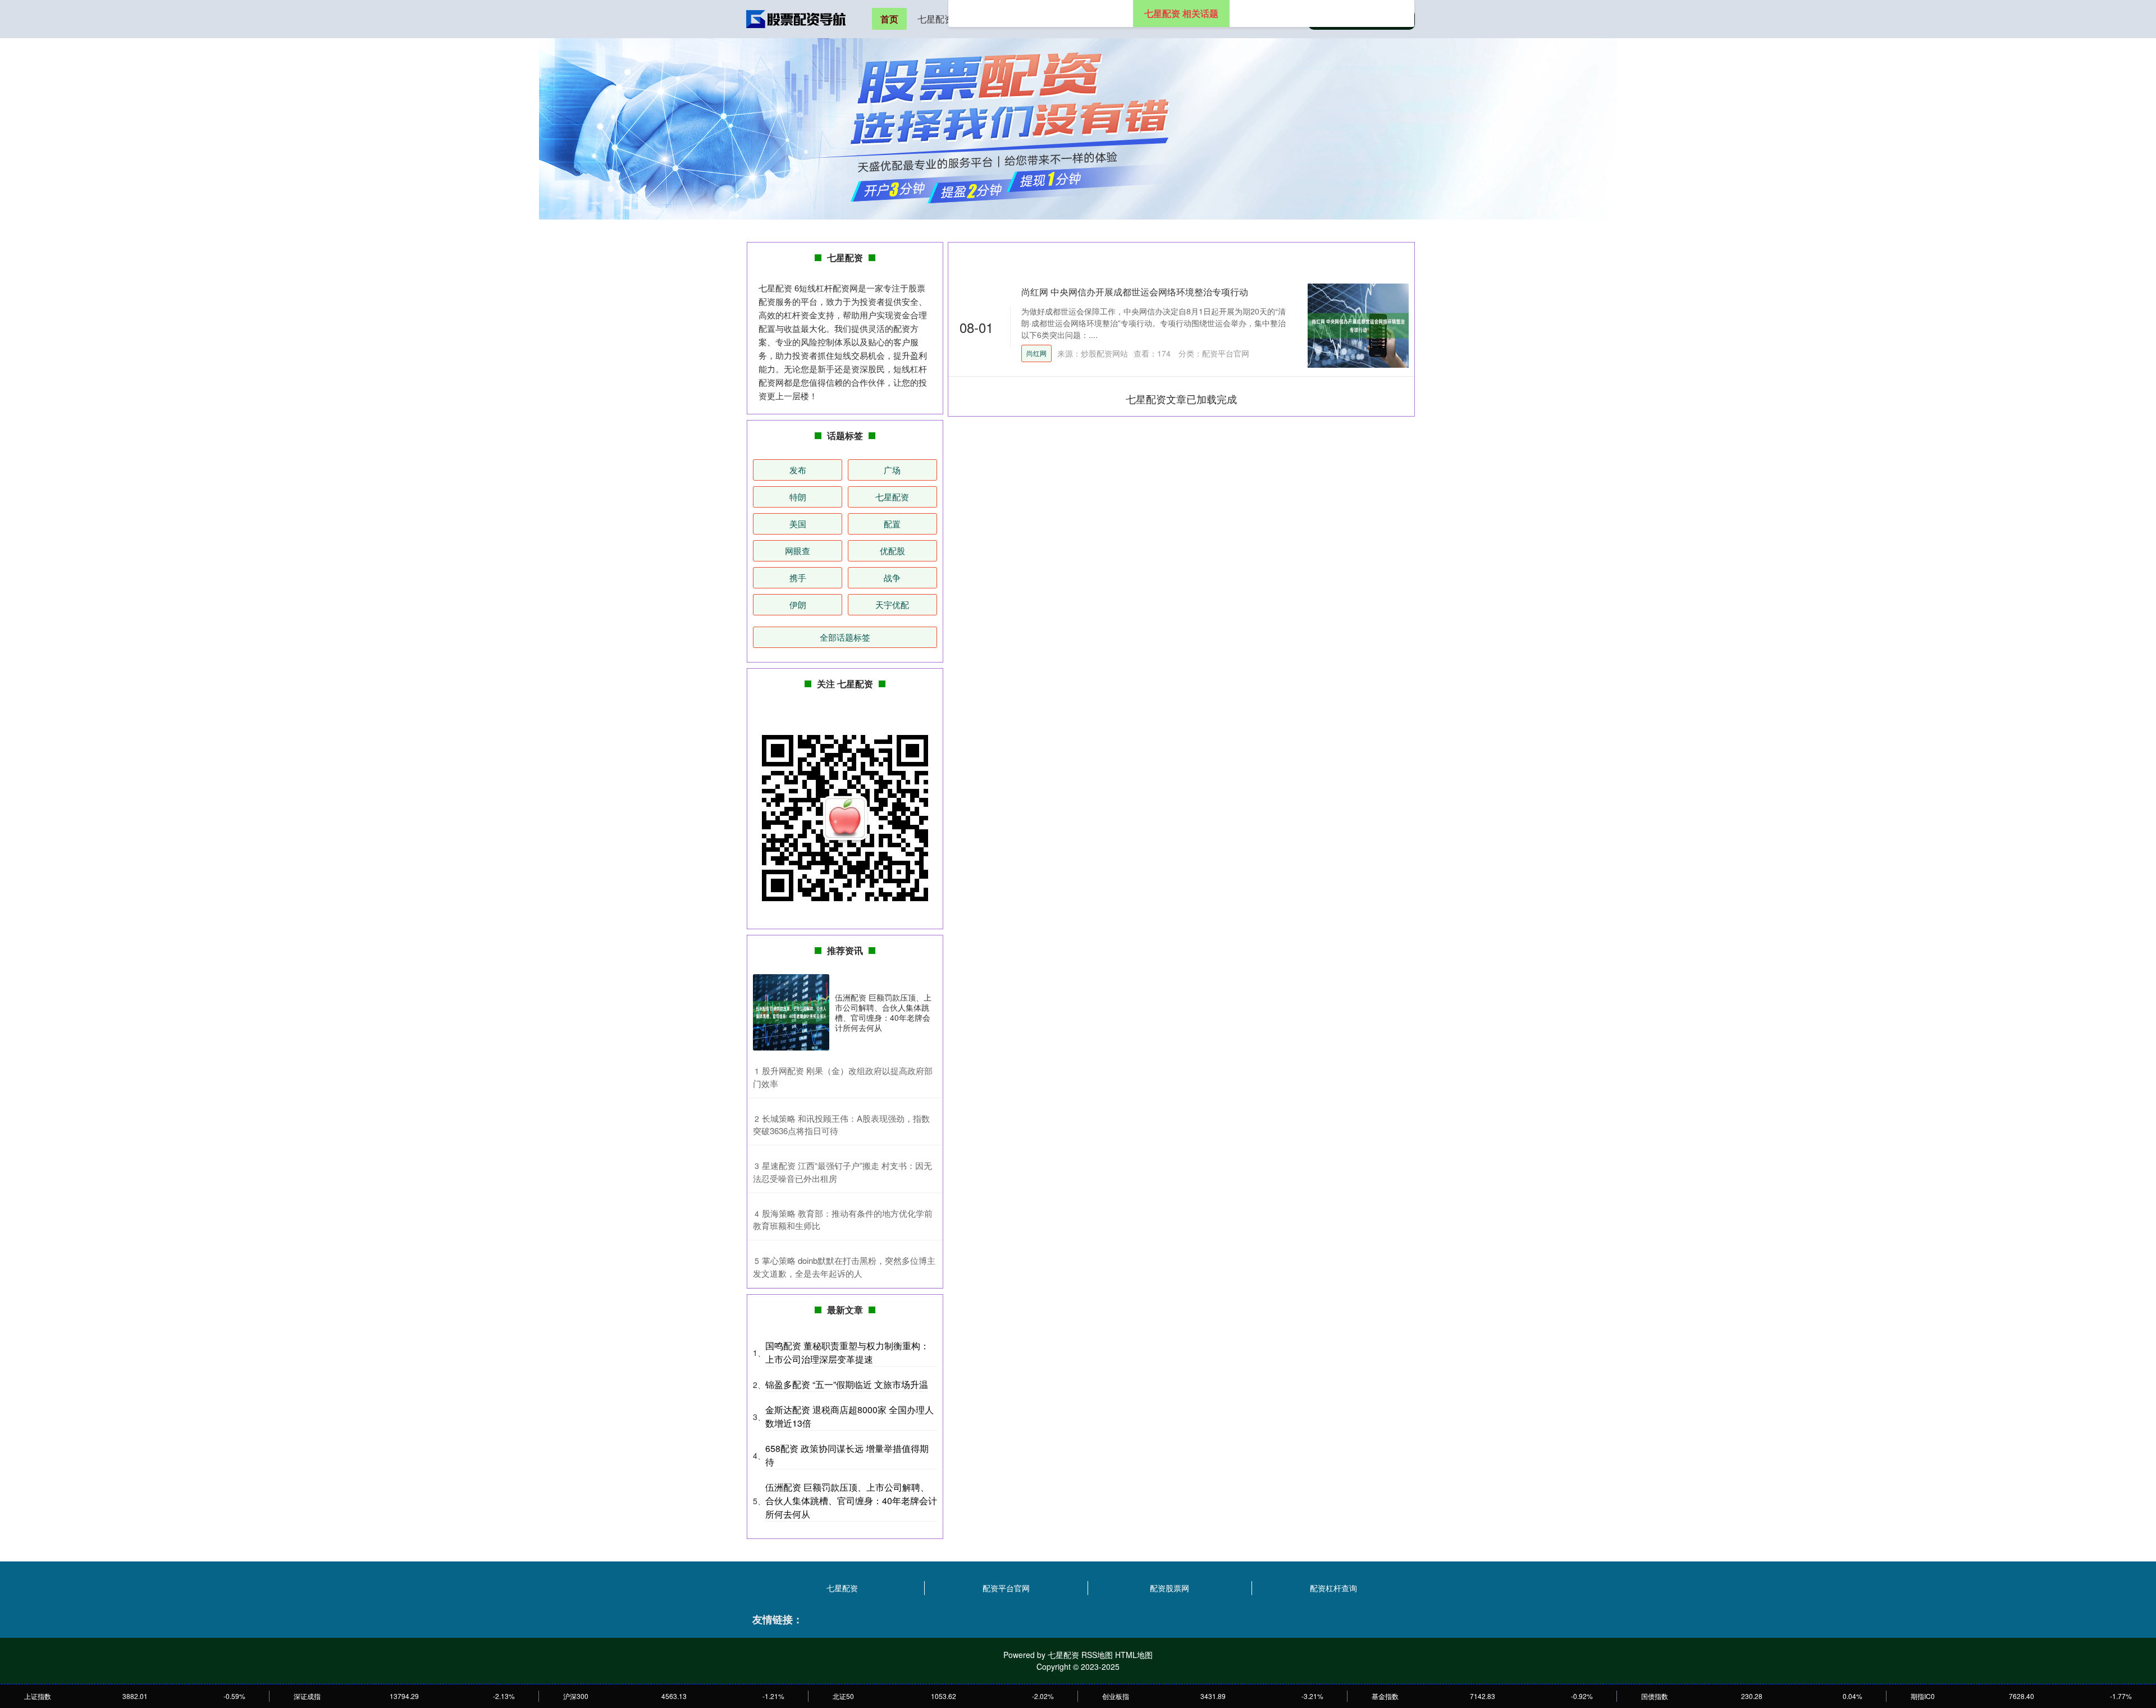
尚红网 (1036, 353)
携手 (798, 577)
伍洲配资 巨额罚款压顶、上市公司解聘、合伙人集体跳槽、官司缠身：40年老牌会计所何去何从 (883, 1013)
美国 (798, 524)
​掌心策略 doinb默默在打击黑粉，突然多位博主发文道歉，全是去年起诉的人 (844, 1267)
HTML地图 (1134, 1655)
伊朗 (798, 604)
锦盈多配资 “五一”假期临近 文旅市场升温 (847, 1384)
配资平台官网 (1006, 1588)
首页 (889, 19)
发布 (798, 470)
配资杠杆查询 (1333, 1588)
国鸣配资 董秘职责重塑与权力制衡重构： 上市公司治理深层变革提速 (847, 1352)
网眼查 (798, 551)
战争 (892, 577)
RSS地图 (1097, 1655)
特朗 (798, 497)
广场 (892, 470)
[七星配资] (796, 18)
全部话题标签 (845, 637)
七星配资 (935, 19)
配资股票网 (1170, 1588)
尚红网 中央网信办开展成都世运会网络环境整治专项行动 (1135, 292)
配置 (892, 524)
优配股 (892, 551)
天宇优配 (892, 604)
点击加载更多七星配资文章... (1182, 399)
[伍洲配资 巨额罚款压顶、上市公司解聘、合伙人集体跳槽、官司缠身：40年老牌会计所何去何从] (791, 1012)
